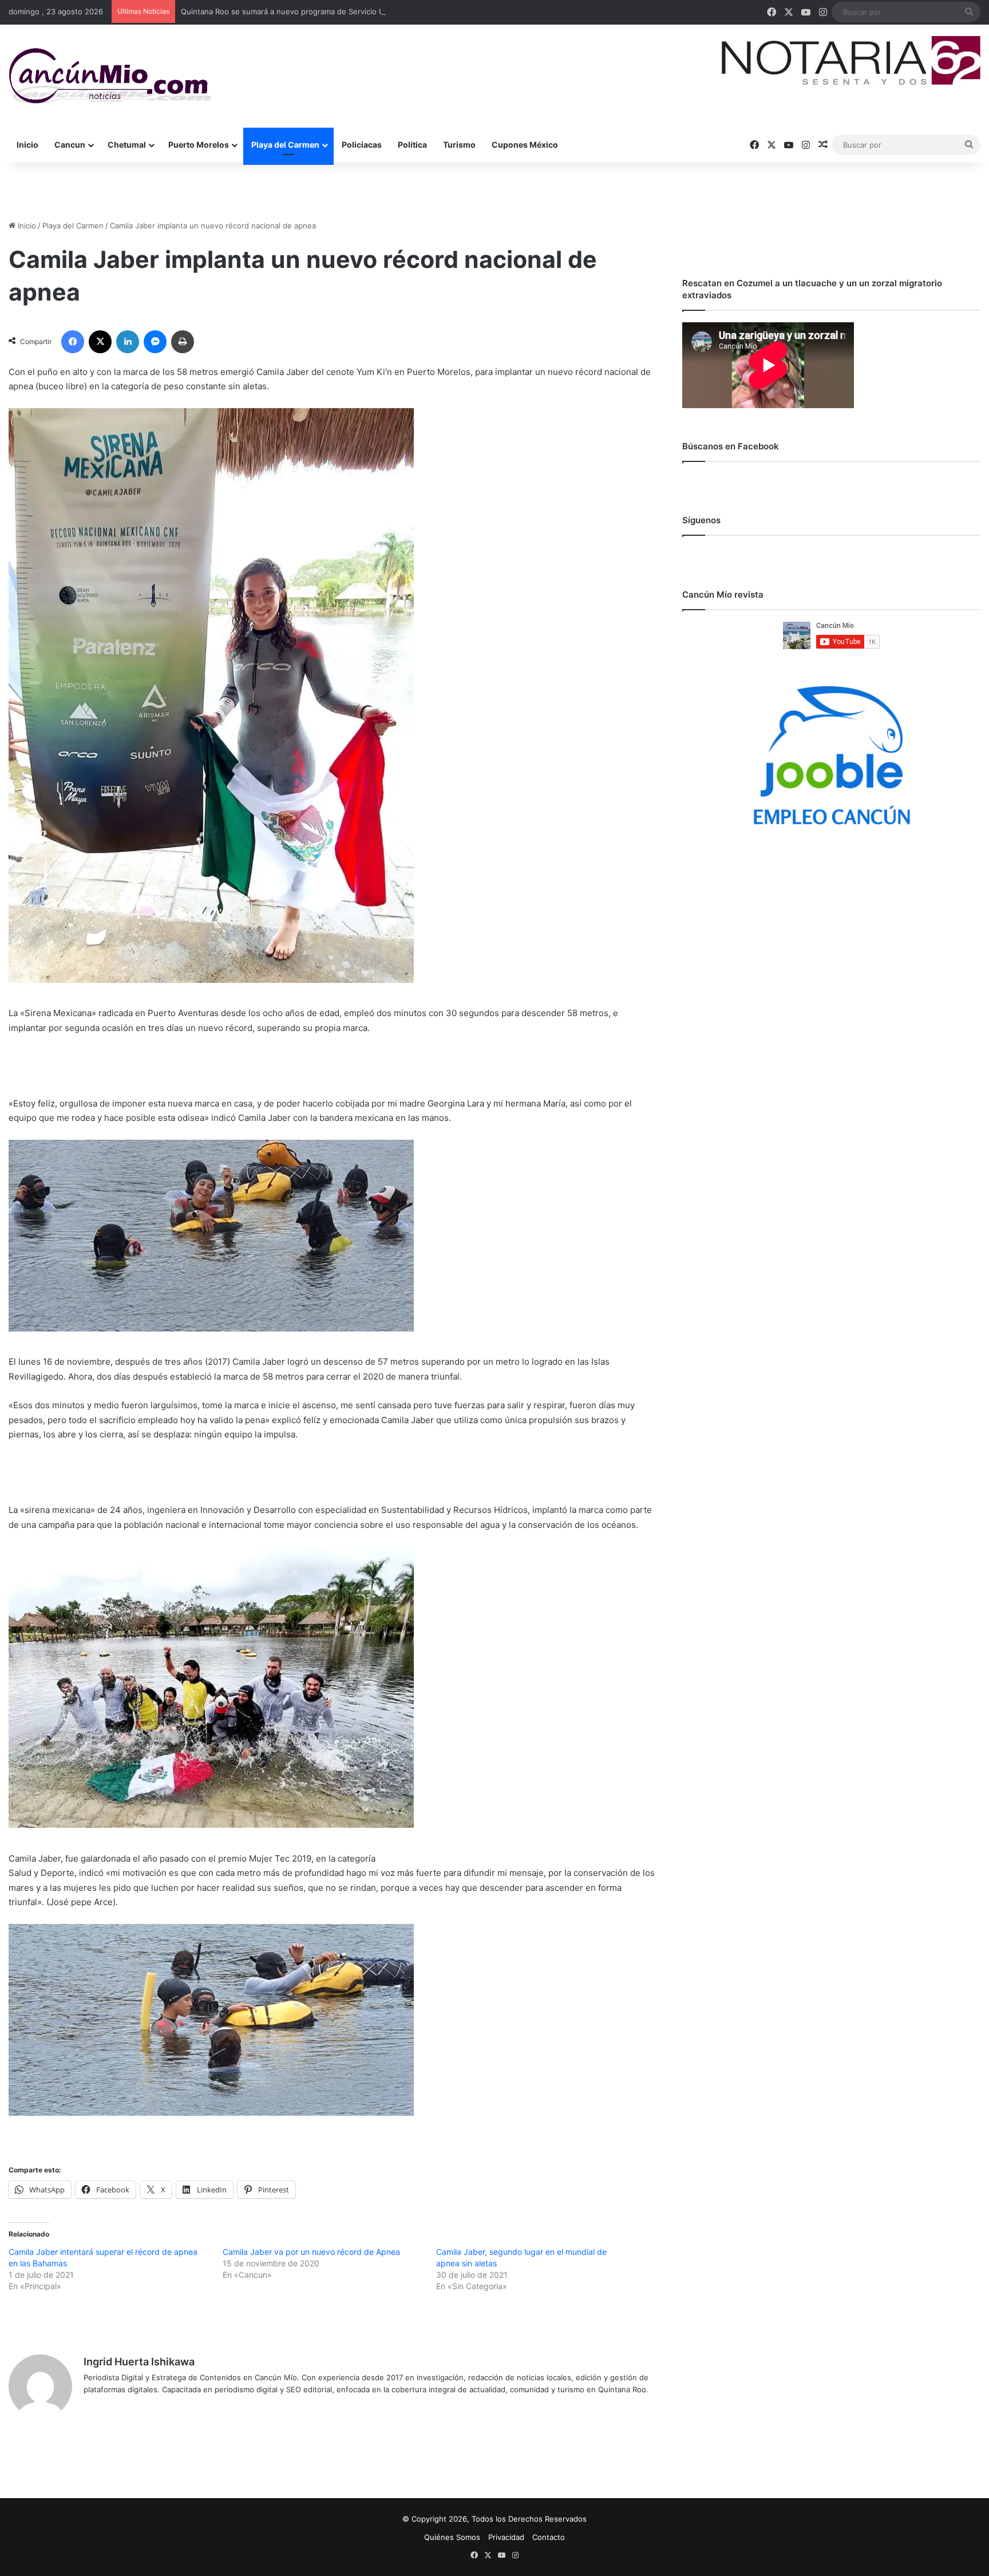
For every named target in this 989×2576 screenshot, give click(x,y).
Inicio (27, 145)
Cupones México (525, 145)
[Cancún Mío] (110, 76)
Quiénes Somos (452, 2537)
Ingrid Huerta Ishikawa (139, 2362)
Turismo (459, 145)
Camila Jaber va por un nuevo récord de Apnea (311, 2252)
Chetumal (127, 145)
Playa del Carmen (285, 145)
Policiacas (362, 145)
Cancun (70, 145)
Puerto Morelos (199, 145)
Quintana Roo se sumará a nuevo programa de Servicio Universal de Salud (313, 11)
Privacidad (506, 2537)
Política (412, 145)
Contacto (549, 2537)
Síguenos (701, 520)
